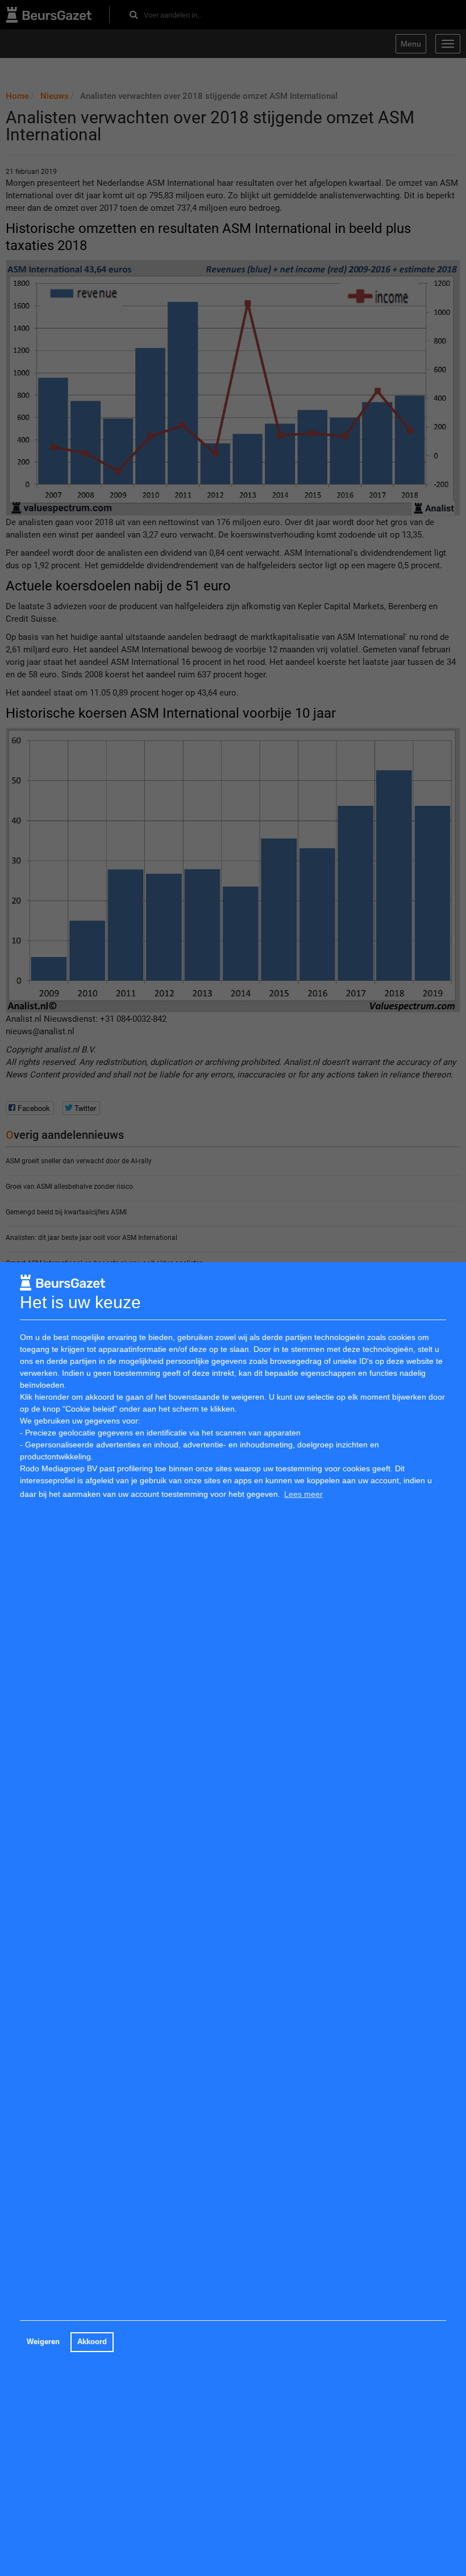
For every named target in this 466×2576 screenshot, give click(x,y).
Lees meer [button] (303, 1494)
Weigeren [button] (43, 2342)
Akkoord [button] (92, 2342)
